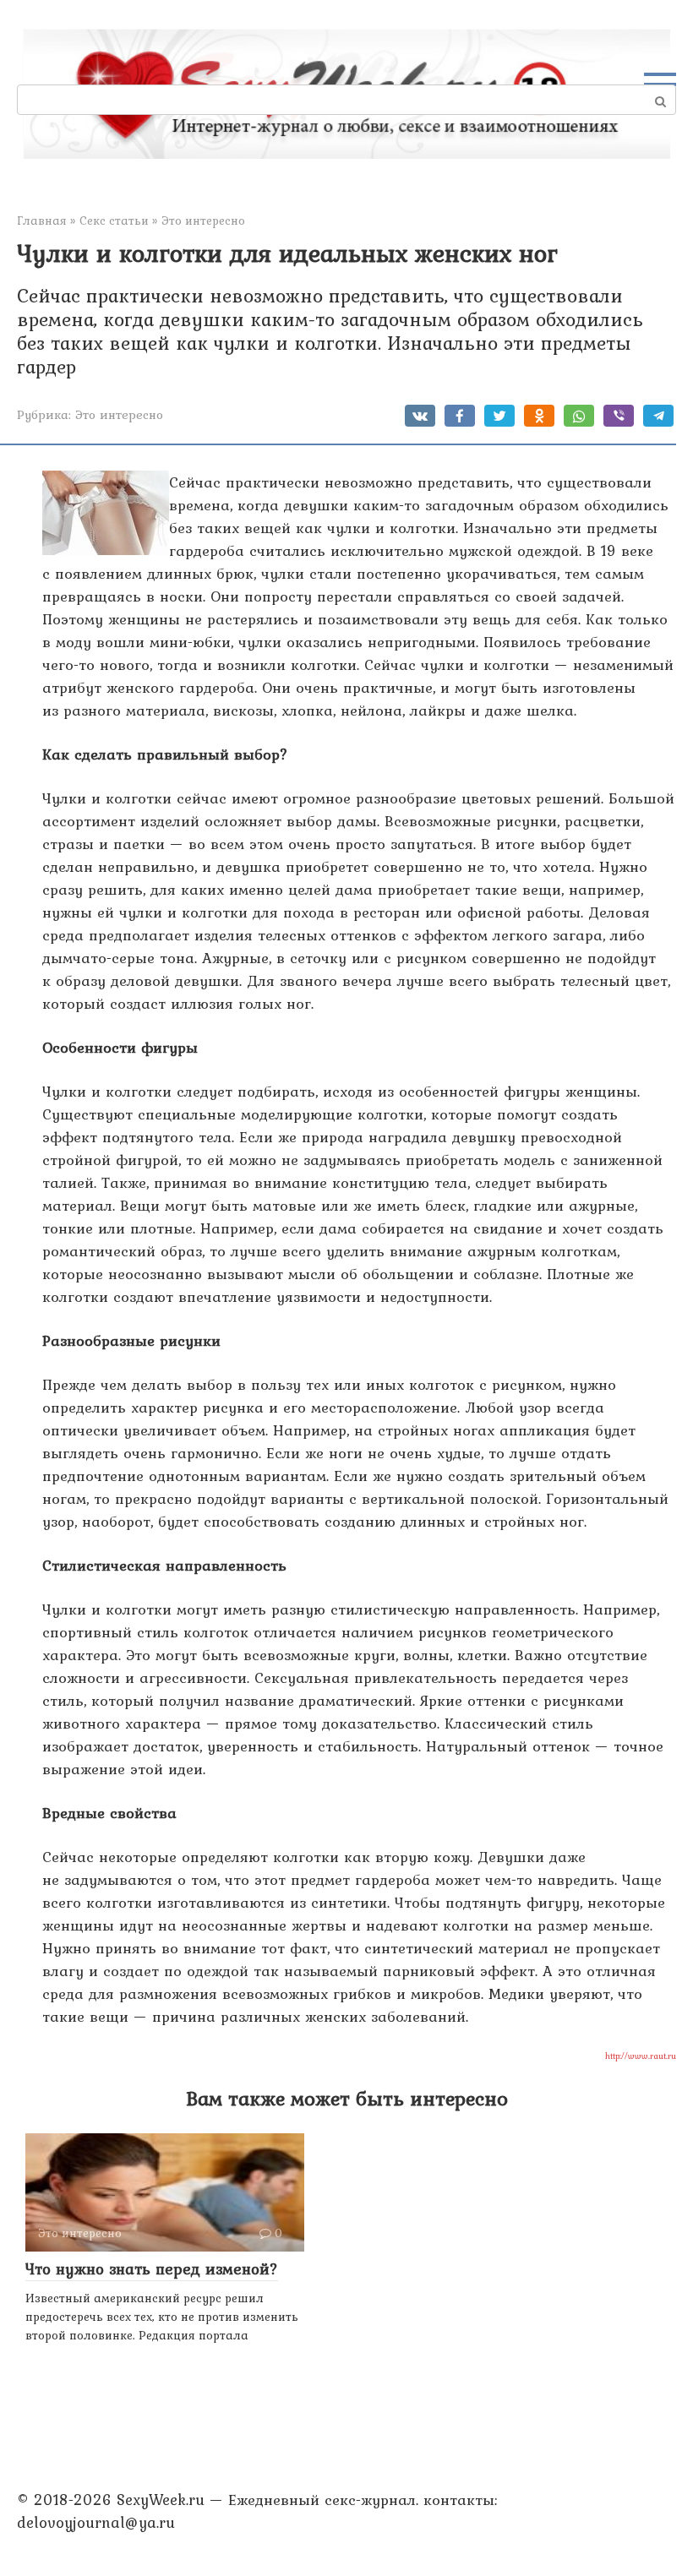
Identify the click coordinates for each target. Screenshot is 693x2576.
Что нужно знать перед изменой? (152, 2268)
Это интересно (119, 414)
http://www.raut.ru (641, 2056)
